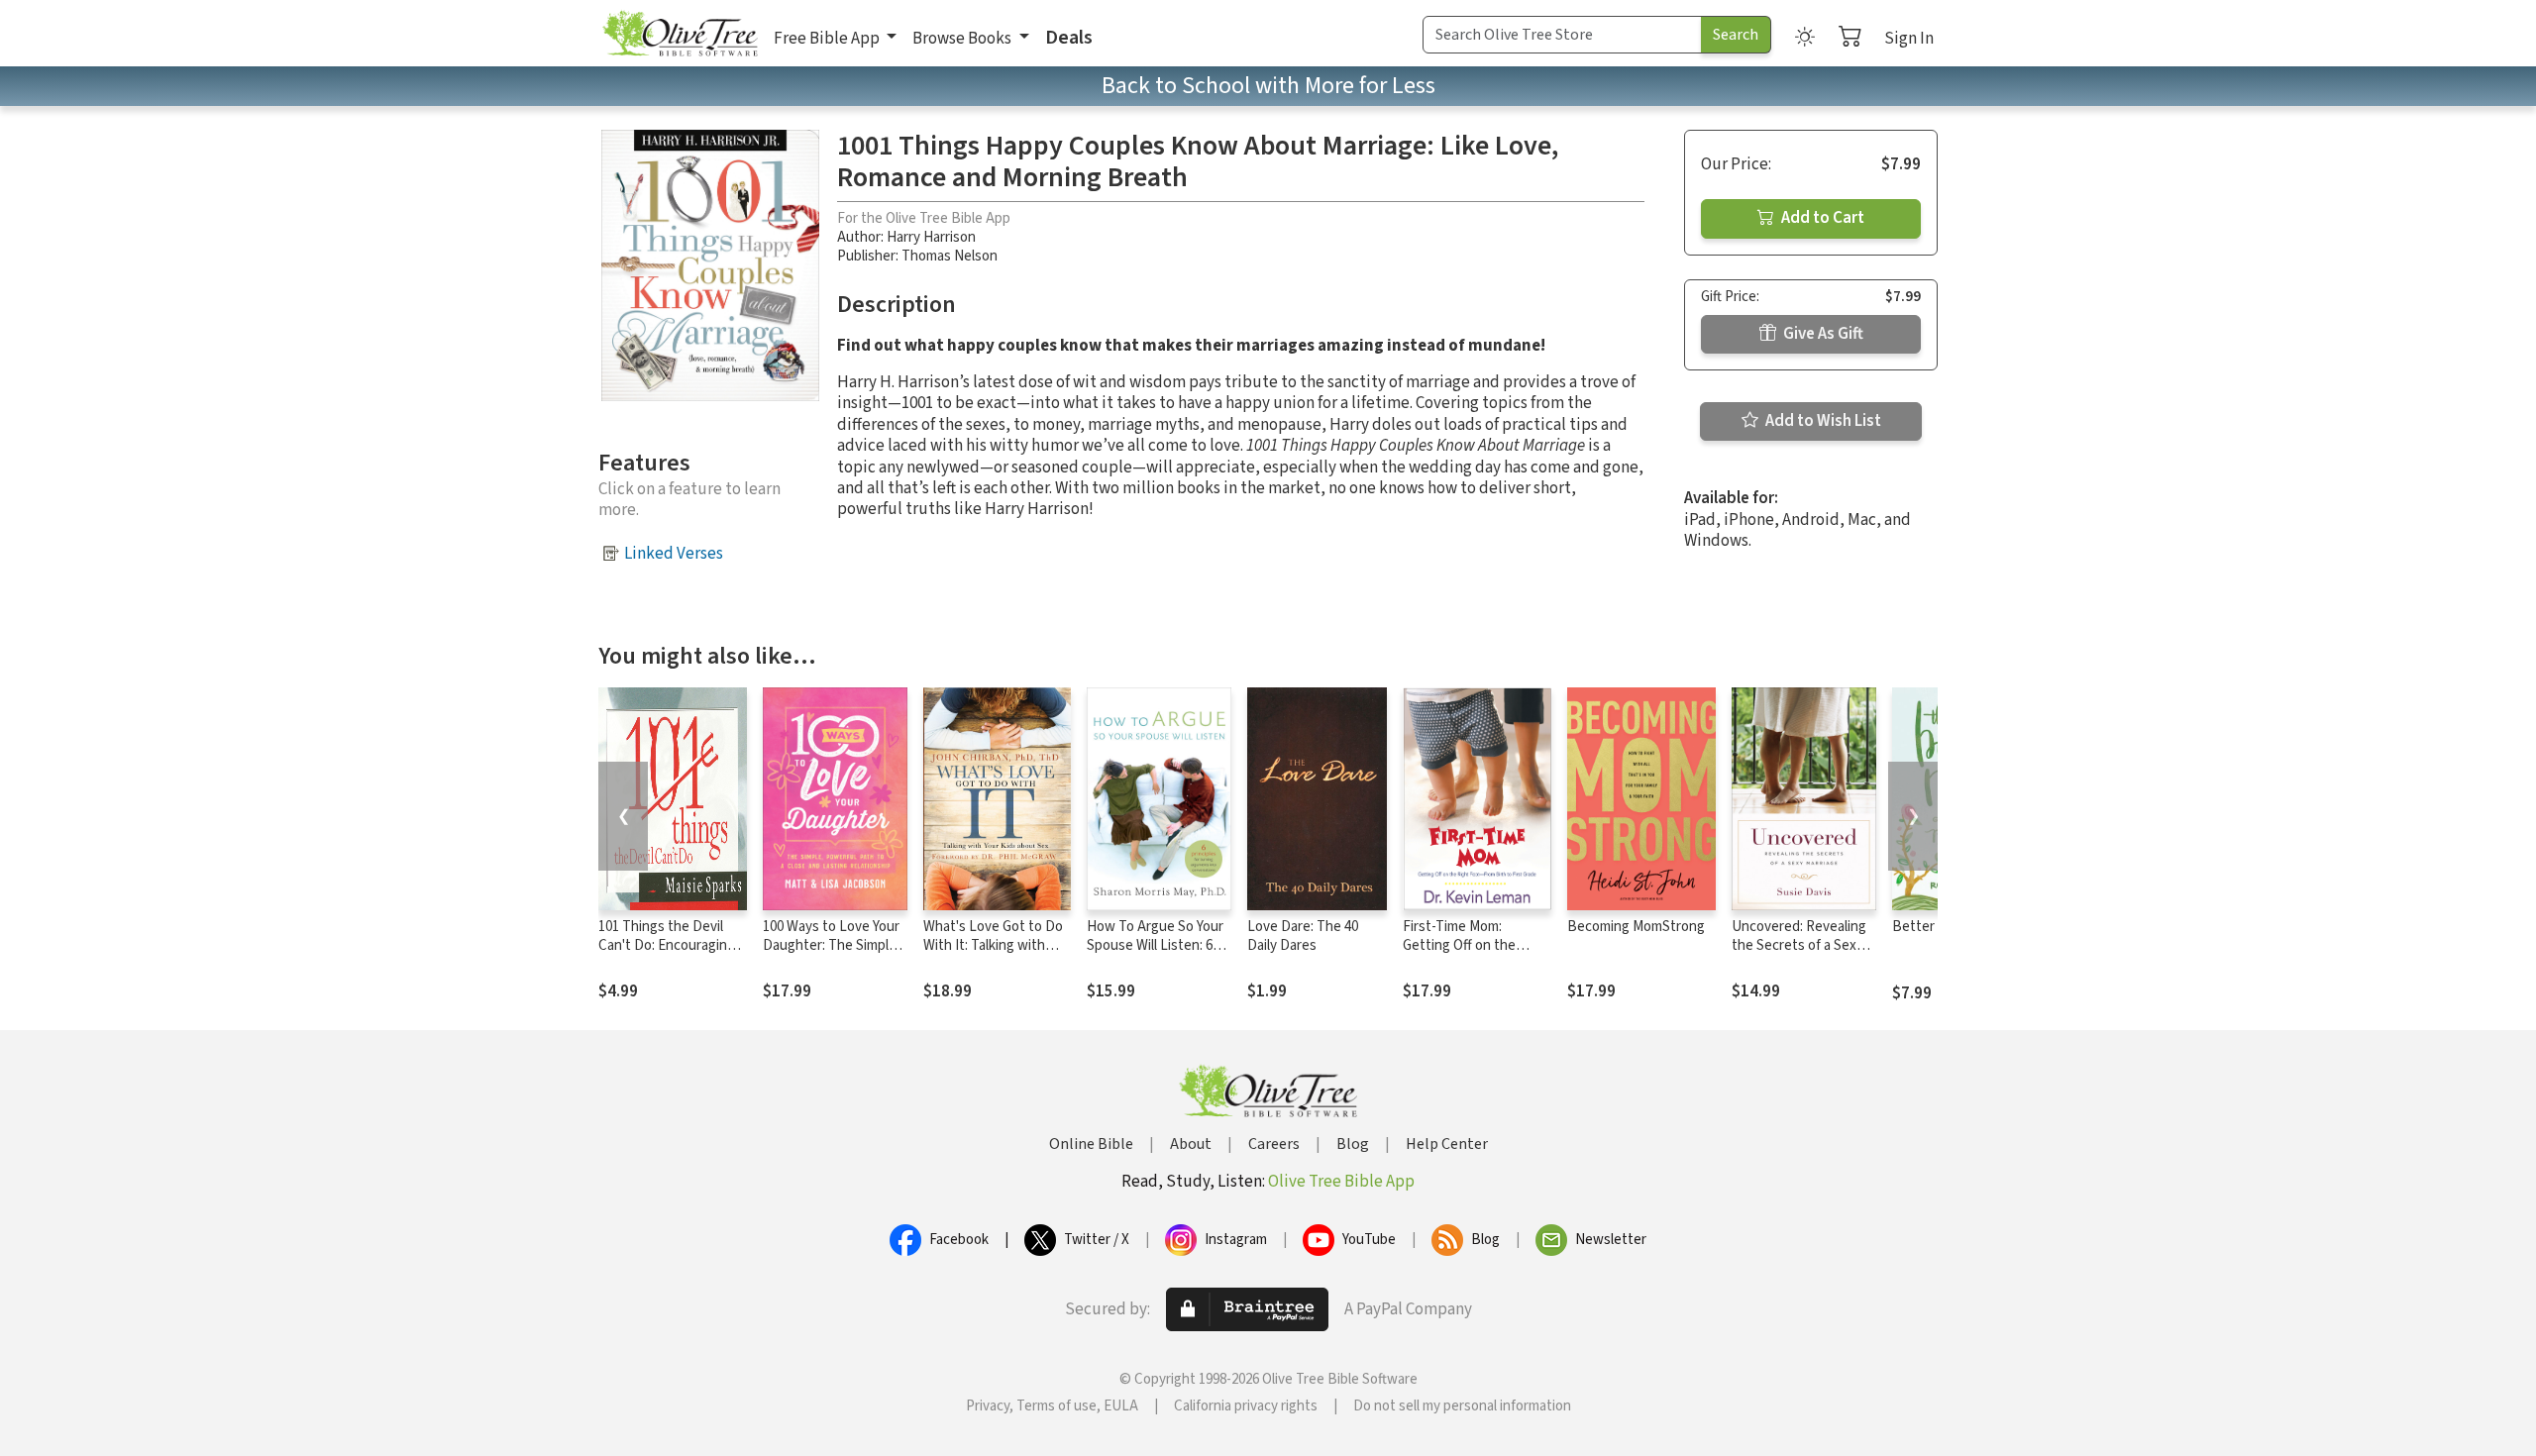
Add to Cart (1821, 218)
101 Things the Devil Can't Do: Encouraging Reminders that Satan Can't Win (667, 955)
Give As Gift (1822, 334)
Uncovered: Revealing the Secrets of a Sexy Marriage (1799, 945)
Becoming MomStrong (1636, 927)
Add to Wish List (1822, 421)
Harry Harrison (931, 237)
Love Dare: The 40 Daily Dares (1303, 936)
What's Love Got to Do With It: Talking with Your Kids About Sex (993, 945)
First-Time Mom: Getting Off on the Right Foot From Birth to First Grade (1471, 955)
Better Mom (1930, 927)
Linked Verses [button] (674, 554)
